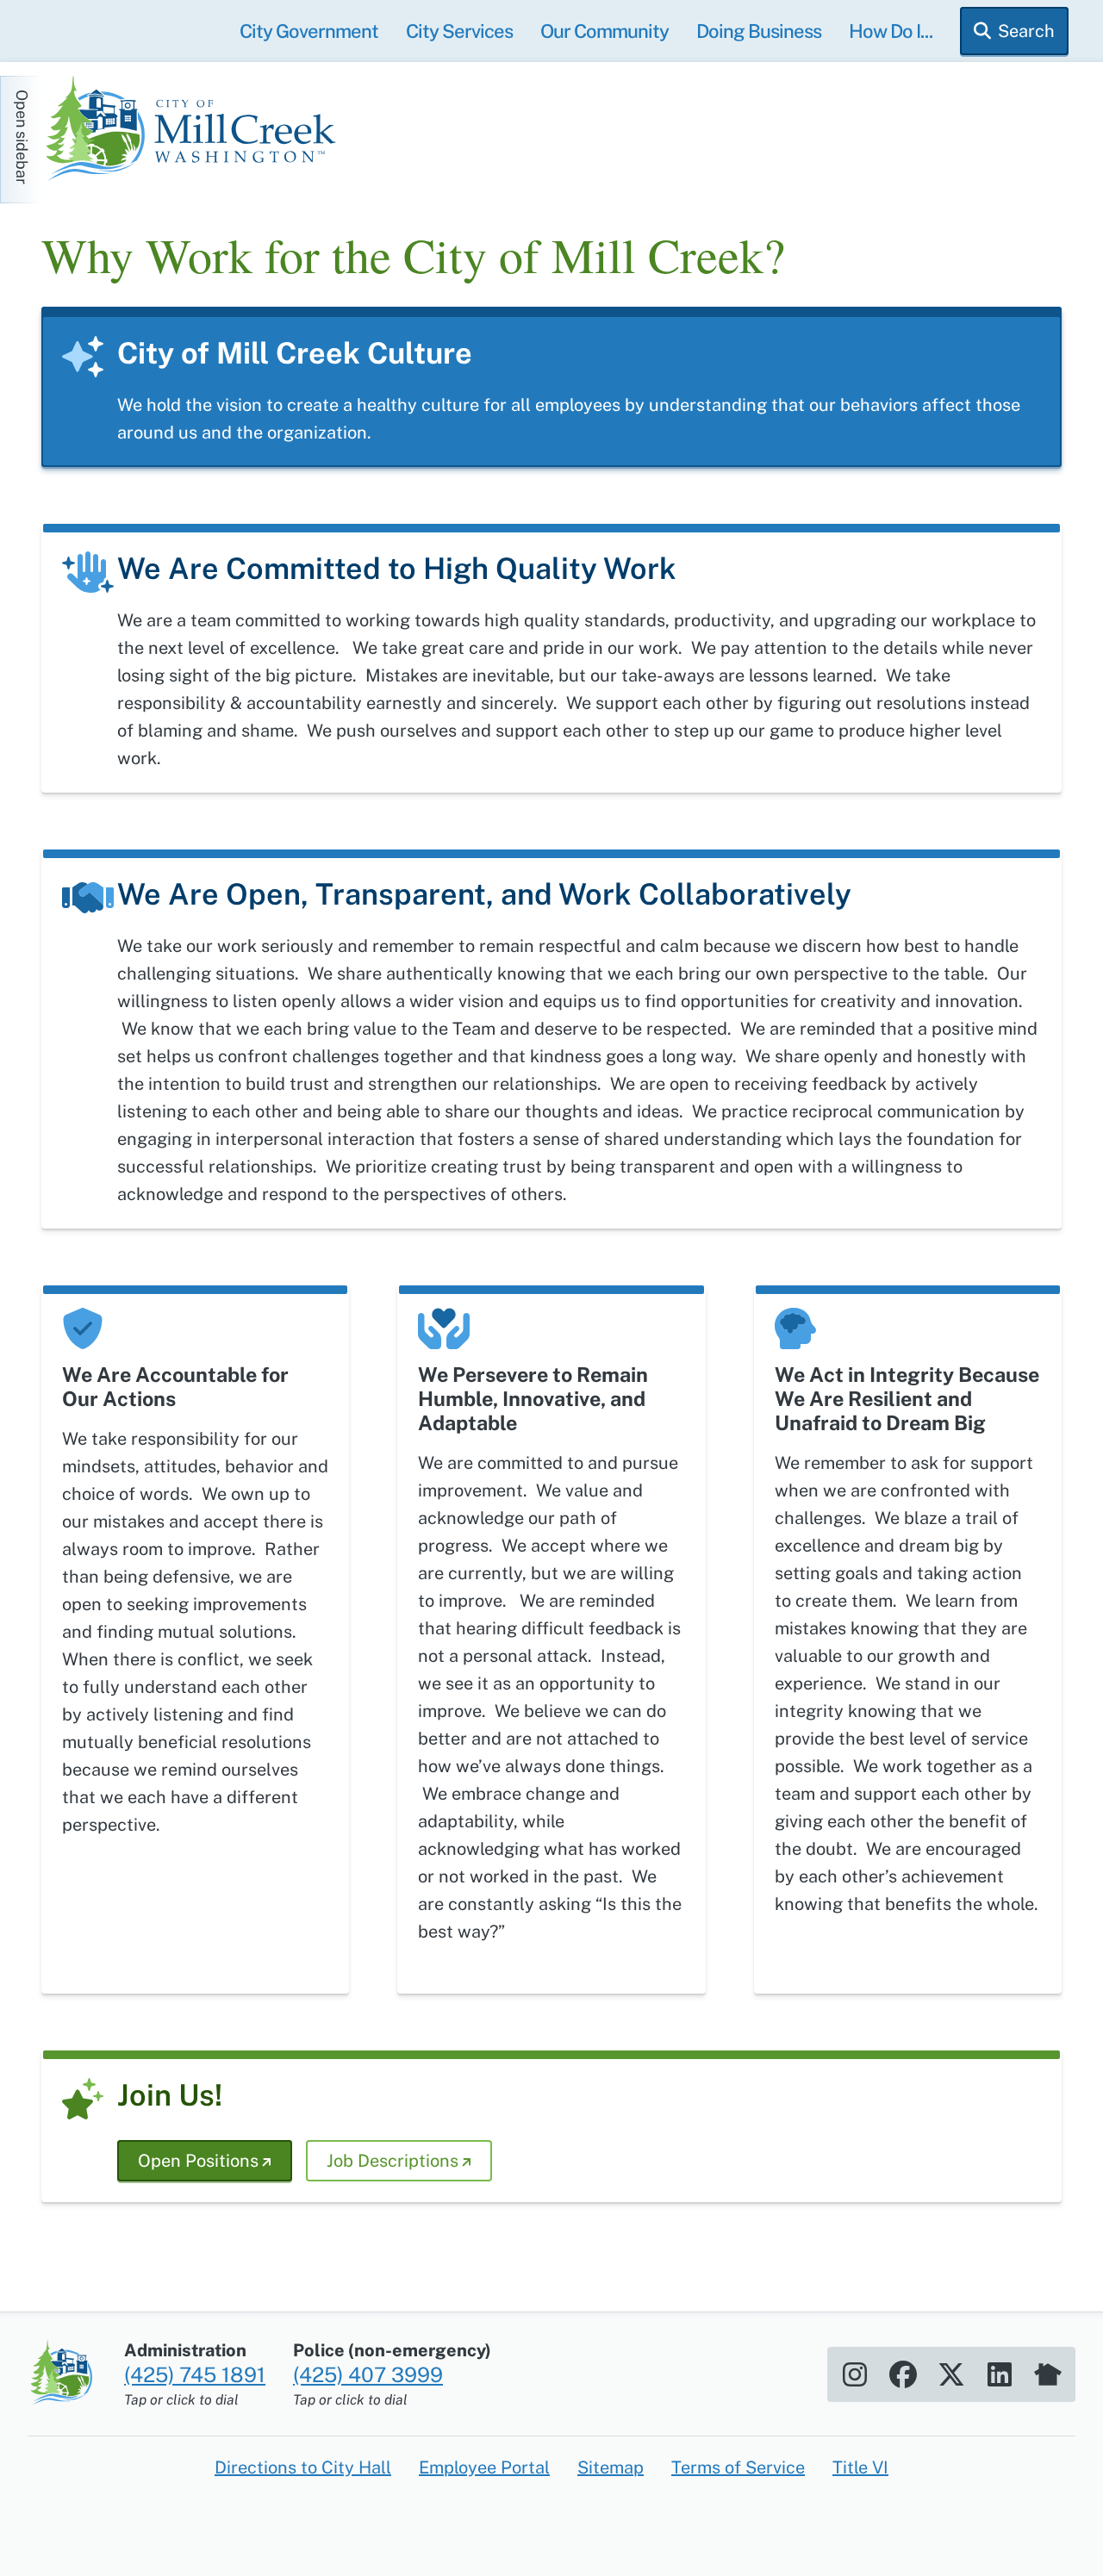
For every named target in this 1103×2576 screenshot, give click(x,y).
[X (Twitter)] (951, 2374)
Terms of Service (738, 2467)
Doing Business (759, 31)
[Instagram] (855, 2374)
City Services (459, 31)
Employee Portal (484, 2467)
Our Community (604, 31)
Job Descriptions (393, 2161)
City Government (309, 31)
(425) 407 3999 (368, 2374)
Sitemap (611, 2467)
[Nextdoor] (1048, 2374)
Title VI (860, 2467)
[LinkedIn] (1000, 2374)
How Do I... (891, 31)
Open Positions (198, 2161)
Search (1026, 31)
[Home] (196, 131)
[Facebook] (903, 2374)
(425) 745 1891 (195, 2374)
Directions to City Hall (303, 2467)
